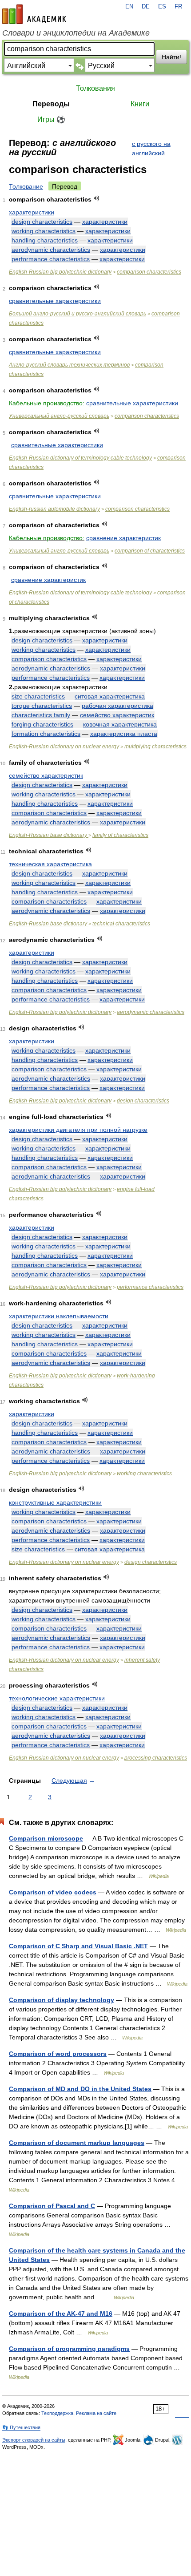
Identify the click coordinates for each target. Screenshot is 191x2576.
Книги (140, 104)
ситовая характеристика (110, 696)
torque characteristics (42, 706)
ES (162, 7)
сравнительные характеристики (55, 301)
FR (178, 7)
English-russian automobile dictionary (54, 509)
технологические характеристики (57, 1698)
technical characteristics (121, 924)
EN (129, 7)
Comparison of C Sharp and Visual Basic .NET (78, 1946)
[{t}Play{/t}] (97, 198)
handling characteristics (45, 240)
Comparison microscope (46, 1838)
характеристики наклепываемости (59, 1316)
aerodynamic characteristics (51, 250)
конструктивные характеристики (55, 1502)
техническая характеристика (50, 864)
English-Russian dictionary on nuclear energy (64, 747)
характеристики (32, 212)
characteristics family (41, 715)
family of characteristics (120, 835)
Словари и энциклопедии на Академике (76, 33)
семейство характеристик (117, 715)
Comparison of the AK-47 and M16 (61, 2314)
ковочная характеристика (120, 724)
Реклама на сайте (96, 2413)
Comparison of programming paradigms (69, 2349)
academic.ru (34, 14)
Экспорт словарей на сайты (34, 2440)
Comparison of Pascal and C (52, 2206)
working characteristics (44, 231)
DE (146, 7)
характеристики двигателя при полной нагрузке (78, 1130)
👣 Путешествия (21, 2427)
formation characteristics (46, 734)
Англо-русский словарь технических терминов (69, 365)
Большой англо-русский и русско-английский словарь (78, 314)
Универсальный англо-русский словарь (59, 416)
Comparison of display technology (62, 2000)
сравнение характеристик (123, 538)
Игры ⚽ (51, 119)
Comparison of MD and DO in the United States (80, 2089)
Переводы (51, 104)
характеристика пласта (124, 734)
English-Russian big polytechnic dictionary (60, 272)
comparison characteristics (149, 272)
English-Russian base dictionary (49, 835)
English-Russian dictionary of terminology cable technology (80, 458)
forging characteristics (42, 724)
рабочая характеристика (117, 706)
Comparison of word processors (58, 2054)
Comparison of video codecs (53, 1892)
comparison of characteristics (150, 551)
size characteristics (38, 696)
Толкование (26, 186)
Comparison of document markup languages (77, 2143)
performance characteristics (51, 259)
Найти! (171, 57)
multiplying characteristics (155, 747)
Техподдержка (57, 2413)
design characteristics (42, 222)
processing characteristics (156, 1758)
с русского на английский (151, 148)
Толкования (95, 88)
